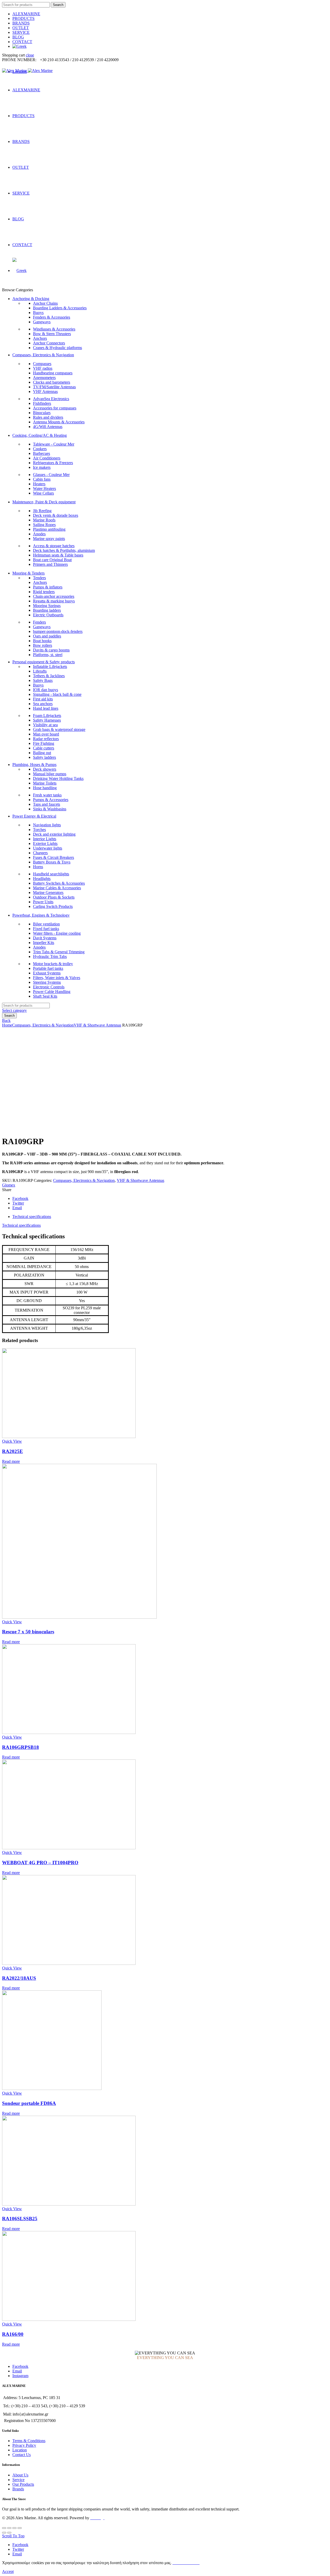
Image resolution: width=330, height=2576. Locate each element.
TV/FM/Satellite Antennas (54, 387)
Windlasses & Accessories (54, 329)
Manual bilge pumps (50, 774)
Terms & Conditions (29, 2441)
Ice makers (42, 467)
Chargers (40, 853)
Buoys (38, 313)
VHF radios (43, 368)
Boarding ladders (47, 610)
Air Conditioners (47, 458)
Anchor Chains (45, 303)
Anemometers (44, 378)
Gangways (42, 322)
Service (18, 2480)
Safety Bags (43, 680)
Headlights (42, 879)
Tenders (39, 578)
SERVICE (21, 32)
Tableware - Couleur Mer (54, 444)
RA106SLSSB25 (20, 2219)
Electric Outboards (48, 615)
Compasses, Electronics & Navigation (43, 355)
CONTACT (22, 42)
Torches (39, 830)
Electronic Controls (49, 987)
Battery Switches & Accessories (59, 883)
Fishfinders (42, 403)
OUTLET (21, 28)
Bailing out (42, 753)
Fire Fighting (44, 743)
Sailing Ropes (44, 525)
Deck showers (45, 769)
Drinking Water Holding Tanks (58, 778)
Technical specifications (32, 1217)
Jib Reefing (42, 511)
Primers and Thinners (50, 564)
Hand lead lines (46, 708)
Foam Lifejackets (47, 716)
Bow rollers (43, 645)
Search (58, 5)
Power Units (43, 902)
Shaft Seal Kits (45, 996)
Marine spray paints (49, 539)
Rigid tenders (44, 592)
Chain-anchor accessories (54, 596)
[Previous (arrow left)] (4, 2533)
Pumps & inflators (48, 587)
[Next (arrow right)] (9, 2533)
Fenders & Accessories (52, 317)
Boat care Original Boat (52, 560)
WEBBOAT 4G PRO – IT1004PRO (40, 1863)
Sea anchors (43, 704)
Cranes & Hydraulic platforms (57, 348)
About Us (20, 2475)
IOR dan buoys (46, 690)
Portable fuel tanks (48, 968)
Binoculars (42, 413)
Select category (14, 1010)
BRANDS (21, 23)
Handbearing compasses (53, 373)
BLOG (18, 37)
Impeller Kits (44, 943)
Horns (38, 867)
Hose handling (45, 788)
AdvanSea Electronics (51, 399)
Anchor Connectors (49, 343)
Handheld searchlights (51, 874)
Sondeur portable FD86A (29, 2103)
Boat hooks (42, 641)
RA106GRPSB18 (20, 1747)
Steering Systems (47, 982)
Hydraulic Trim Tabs (50, 956)
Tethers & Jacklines (49, 676)
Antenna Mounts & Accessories (59, 422)
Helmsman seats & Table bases (58, 555)
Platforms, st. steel (48, 655)
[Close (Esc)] (4, 2528)
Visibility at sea (45, 725)
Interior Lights (45, 839)
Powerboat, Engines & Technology (41, 915)
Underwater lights (48, 848)
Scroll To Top (13, 2536)
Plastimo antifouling (49, 529)
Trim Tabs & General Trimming (59, 952)
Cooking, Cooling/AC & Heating (40, 435)
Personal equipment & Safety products (44, 662)
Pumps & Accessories (51, 800)
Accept (8, 2571)
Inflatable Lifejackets (50, 667)
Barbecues (42, 453)
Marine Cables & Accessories (57, 888)
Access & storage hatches (54, 546)
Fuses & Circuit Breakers (53, 857)
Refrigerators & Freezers (53, 463)
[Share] (9, 2528)
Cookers (40, 449)
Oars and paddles (47, 636)
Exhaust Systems (47, 973)
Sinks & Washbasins (50, 809)
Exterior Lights (45, 843)
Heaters (39, 484)
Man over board (46, 734)
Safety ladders (44, 757)
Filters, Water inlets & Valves (57, 978)
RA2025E (13, 1451)
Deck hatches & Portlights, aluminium (64, 550)
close (30, 55)
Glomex (9, 1185)
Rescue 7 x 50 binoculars (28, 1632)
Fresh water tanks (47, 795)
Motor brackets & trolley (53, 964)
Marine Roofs (44, 520)
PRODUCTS (23, 18)
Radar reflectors (46, 739)
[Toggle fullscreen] (14, 2528)
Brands (18, 2489)
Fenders (39, 622)
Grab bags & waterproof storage (59, 729)
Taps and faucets (47, 804)
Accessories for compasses (55, 408)
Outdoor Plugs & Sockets (54, 897)
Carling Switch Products (53, 906)
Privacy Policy (24, 2445)
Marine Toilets (45, 783)
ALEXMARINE (26, 14)
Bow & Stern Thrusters (52, 334)
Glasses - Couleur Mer (51, 475)
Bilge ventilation (46, 924)
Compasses (42, 364)
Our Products (23, 2484)
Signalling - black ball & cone (57, 694)
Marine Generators (48, 893)
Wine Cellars (43, 493)
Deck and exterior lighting (54, 834)
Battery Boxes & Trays (52, 862)
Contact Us (22, 2455)
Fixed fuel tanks (46, 929)
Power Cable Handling (52, 992)
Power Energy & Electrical (34, 816)
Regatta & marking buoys (54, 601)
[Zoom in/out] (20, 2528)
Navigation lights (47, 825)
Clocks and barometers (52, 382)
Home (7, 1025)
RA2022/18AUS (19, 1978)
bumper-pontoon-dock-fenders (58, 631)
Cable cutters (44, 748)
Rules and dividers (48, 417)
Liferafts (40, 671)
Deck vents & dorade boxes (56, 515)
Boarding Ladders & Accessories (60, 308)
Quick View (12, 1441)
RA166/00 (13, 2334)
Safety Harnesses (47, 720)
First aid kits (43, 699)
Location (20, 2450)
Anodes (39, 534)
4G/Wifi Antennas (48, 427)
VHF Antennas (45, 391)
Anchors (40, 338)
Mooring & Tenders (28, 573)
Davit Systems (45, 938)
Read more (11, 1461)
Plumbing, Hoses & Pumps (34, 765)
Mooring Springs (47, 606)
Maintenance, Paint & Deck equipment (44, 502)
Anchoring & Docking (31, 299)
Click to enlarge (15, 1129)
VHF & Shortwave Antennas (97, 1025)
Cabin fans (42, 479)
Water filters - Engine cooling (57, 933)
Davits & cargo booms (51, 650)
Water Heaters (44, 488)
